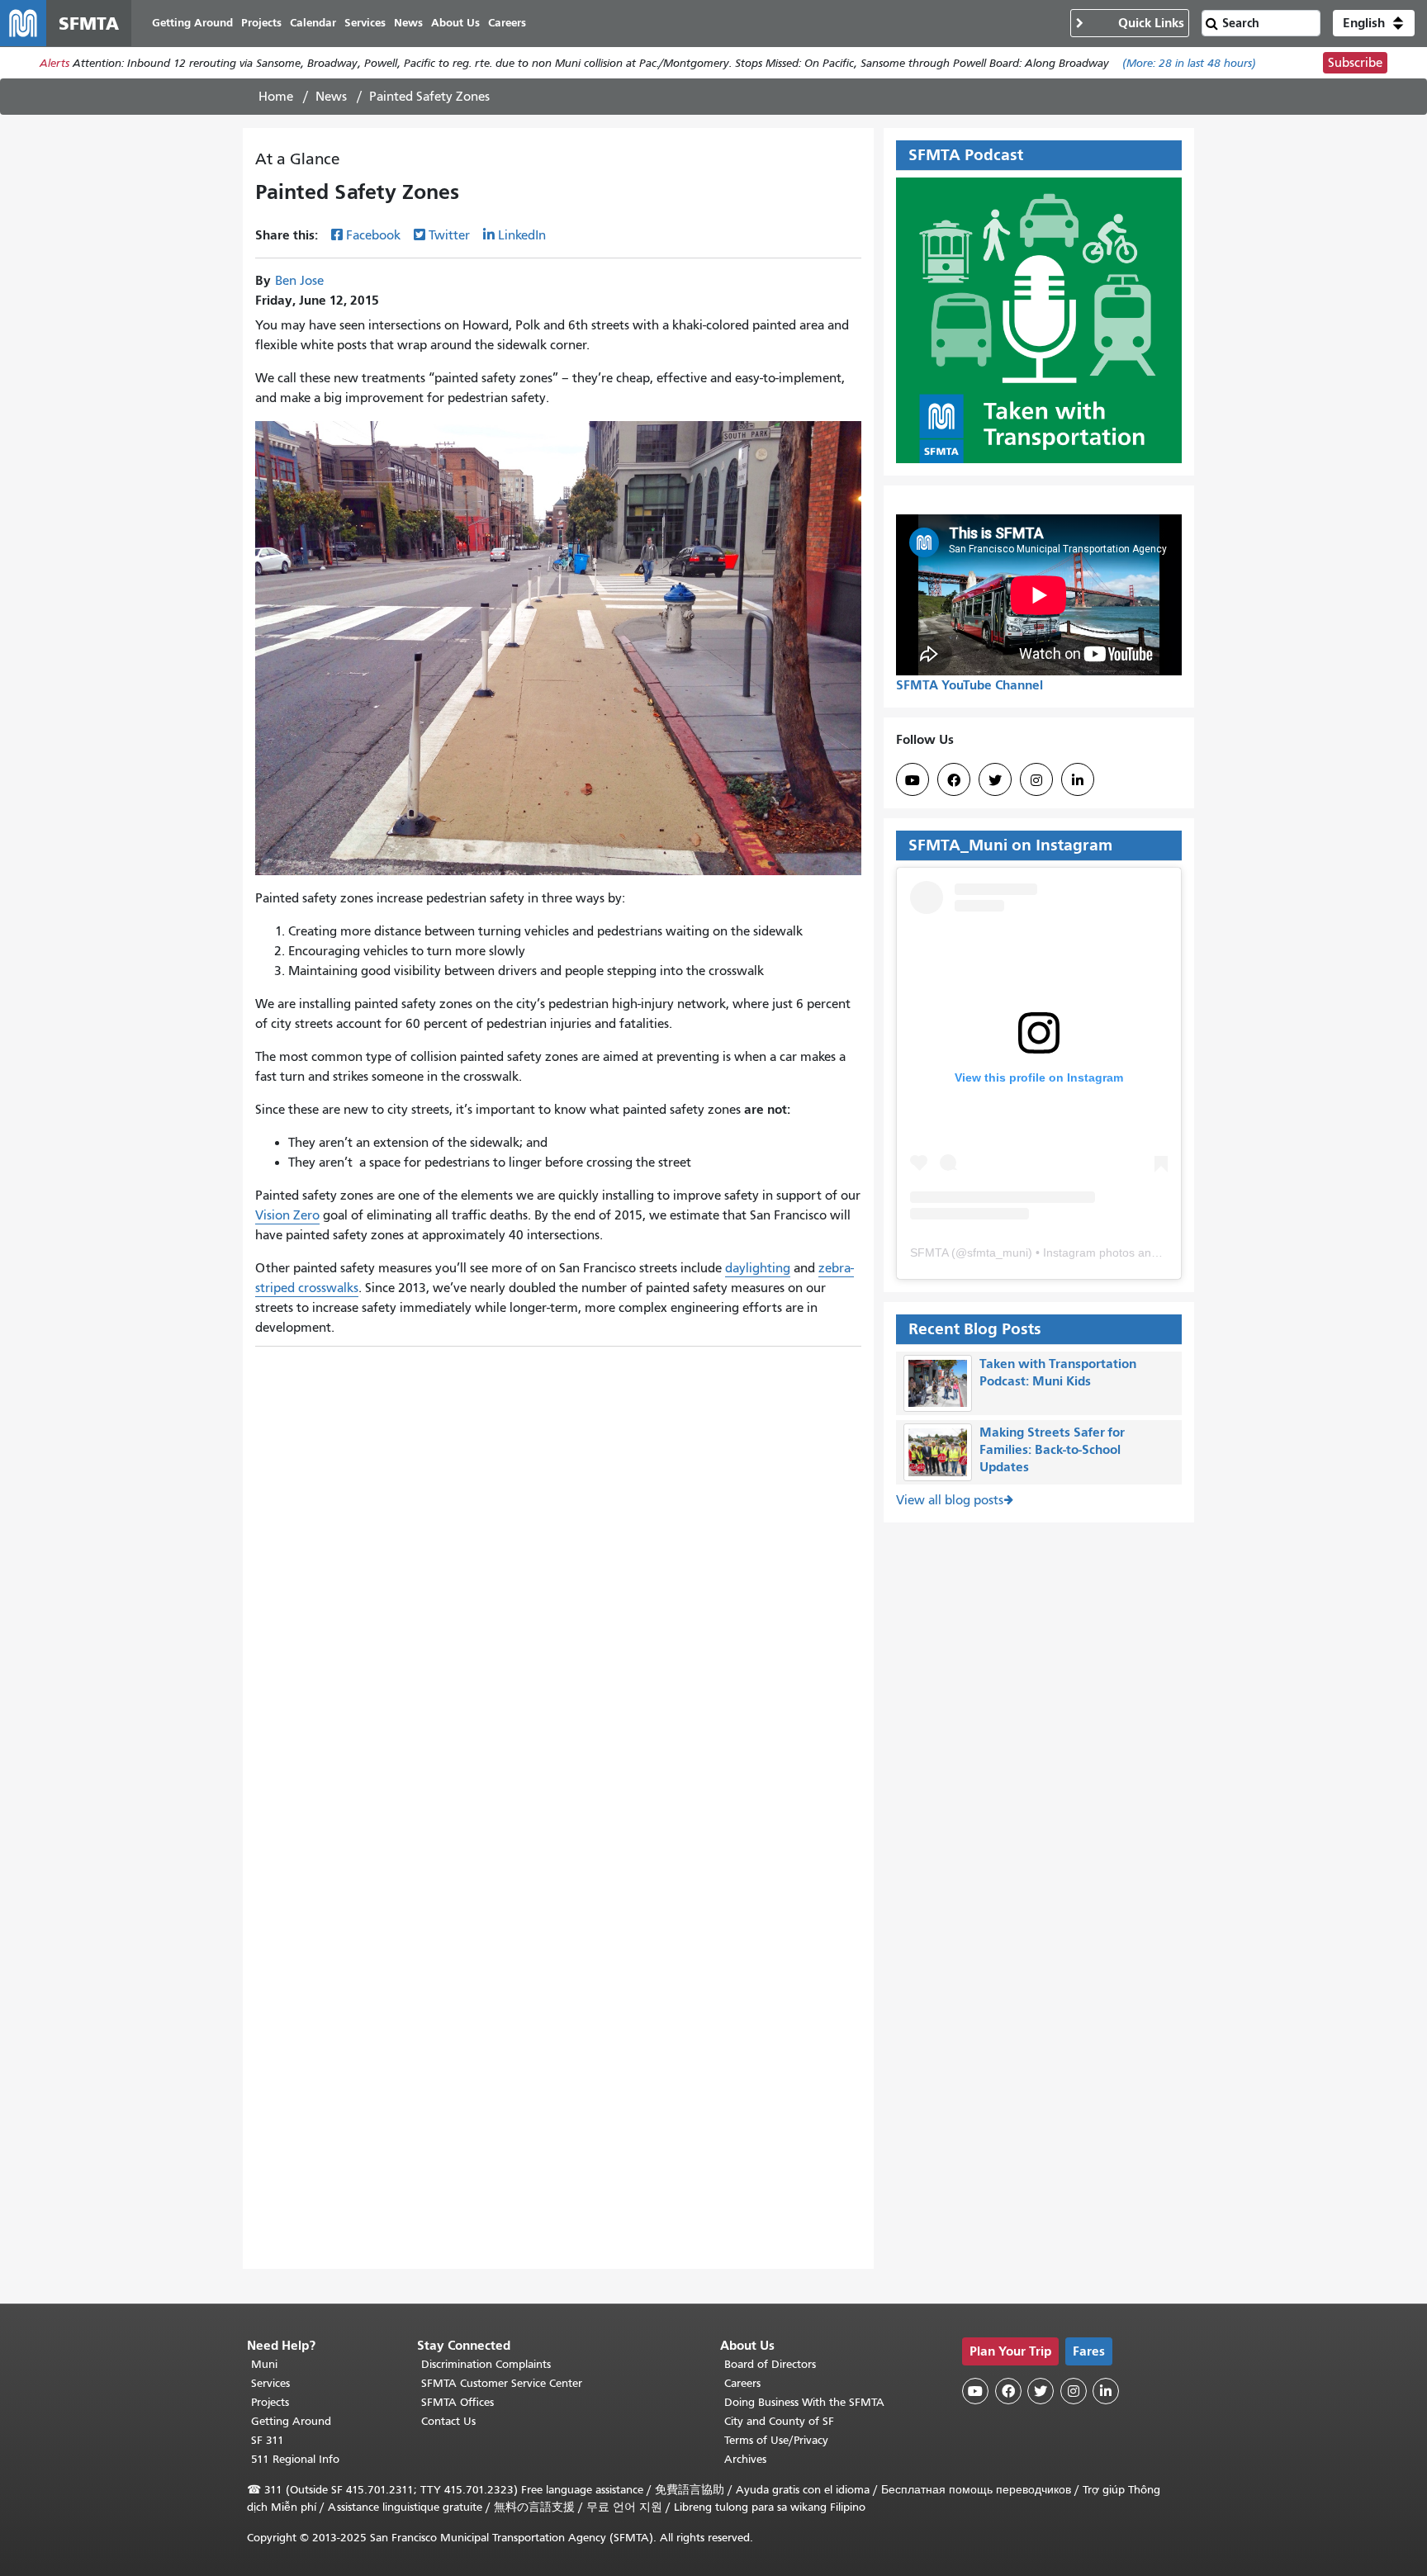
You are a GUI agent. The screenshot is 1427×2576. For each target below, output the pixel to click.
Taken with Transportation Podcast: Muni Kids (1058, 1372)
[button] (1374, 23)
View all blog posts (950, 1500)
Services (270, 2383)
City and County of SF (779, 2421)
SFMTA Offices (457, 2402)
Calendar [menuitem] (313, 23)
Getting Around (291, 2421)
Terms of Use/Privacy (776, 2440)
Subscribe (1355, 63)
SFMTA (929, 1252)
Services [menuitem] (365, 23)
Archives (745, 2459)
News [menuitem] (408, 23)
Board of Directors (770, 2364)
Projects (270, 2402)
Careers (742, 2383)
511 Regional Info (295, 2459)
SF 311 (268, 2440)
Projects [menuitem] (261, 23)
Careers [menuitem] (507, 23)
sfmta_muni (998, 1252)
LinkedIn (522, 235)
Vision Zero (287, 1215)
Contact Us (448, 2421)
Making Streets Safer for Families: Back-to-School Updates (1052, 1449)
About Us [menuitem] (455, 23)
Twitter (449, 235)
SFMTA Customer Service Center (502, 2383)
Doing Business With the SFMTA (804, 2402)
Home (276, 97)
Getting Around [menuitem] (192, 23)
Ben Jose (299, 281)
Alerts (55, 63)
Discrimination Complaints (486, 2364)
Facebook (373, 235)
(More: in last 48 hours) (1189, 63)
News (331, 97)
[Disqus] (558, 1561)
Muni (264, 2364)
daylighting (758, 1268)
